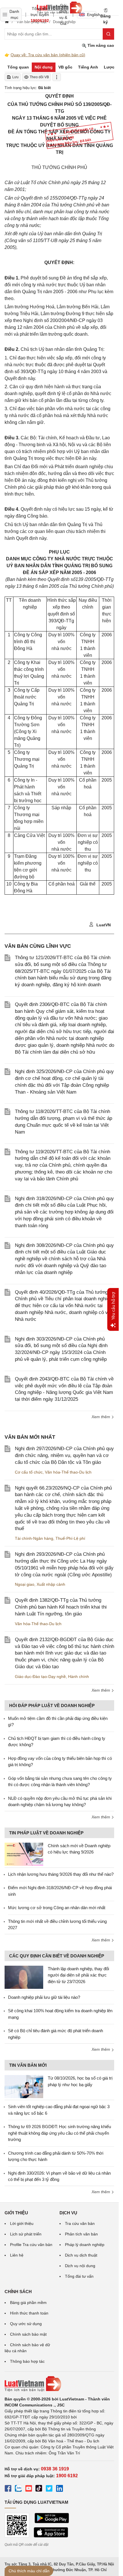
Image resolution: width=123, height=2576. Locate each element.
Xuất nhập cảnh (51, 1584)
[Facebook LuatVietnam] (8, 2489)
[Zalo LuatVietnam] (18, 2489)
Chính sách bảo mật (28, 2334)
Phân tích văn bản (81, 2234)
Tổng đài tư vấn (79, 2276)
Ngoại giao (25, 1584)
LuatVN (103, 925)
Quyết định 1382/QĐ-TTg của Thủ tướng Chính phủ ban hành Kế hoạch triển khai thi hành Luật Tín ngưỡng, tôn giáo (61, 1607)
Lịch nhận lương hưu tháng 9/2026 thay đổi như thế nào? (61, 1874)
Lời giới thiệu (22, 2223)
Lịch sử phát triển (26, 2234)
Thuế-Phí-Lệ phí (70, 1538)
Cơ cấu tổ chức (29, 1472)
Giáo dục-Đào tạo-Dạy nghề (40, 1677)
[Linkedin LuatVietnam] (59, 2489)
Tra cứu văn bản (80, 2223)
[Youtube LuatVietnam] (29, 2489)
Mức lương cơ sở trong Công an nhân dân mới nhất (57, 1908)
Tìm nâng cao (100, 45)
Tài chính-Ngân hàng (34, 1538)
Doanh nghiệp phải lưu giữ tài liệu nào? (44, 1997)
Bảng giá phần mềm (28, 2303)
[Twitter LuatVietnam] (49, 2489)
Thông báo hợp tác (27, 2361)
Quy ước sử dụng (26, 2324)
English (92, 15)
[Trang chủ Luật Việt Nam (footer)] (59, 2384)
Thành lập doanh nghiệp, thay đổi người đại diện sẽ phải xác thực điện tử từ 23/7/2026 (78, 1975)
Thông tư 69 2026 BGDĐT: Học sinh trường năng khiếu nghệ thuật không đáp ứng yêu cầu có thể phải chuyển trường (59, 2133)
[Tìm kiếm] (108, 34)
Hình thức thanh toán (29, 2313)
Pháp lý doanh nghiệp (85, 2245)
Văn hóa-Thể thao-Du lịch (68, 1472)
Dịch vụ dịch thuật (81, 2255)
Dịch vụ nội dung (80, 2266)
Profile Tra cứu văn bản (31, 2245)
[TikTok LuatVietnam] (39, 2489)
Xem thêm (101, 1417)
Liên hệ (17, 2255)
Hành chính (79, 1677)
